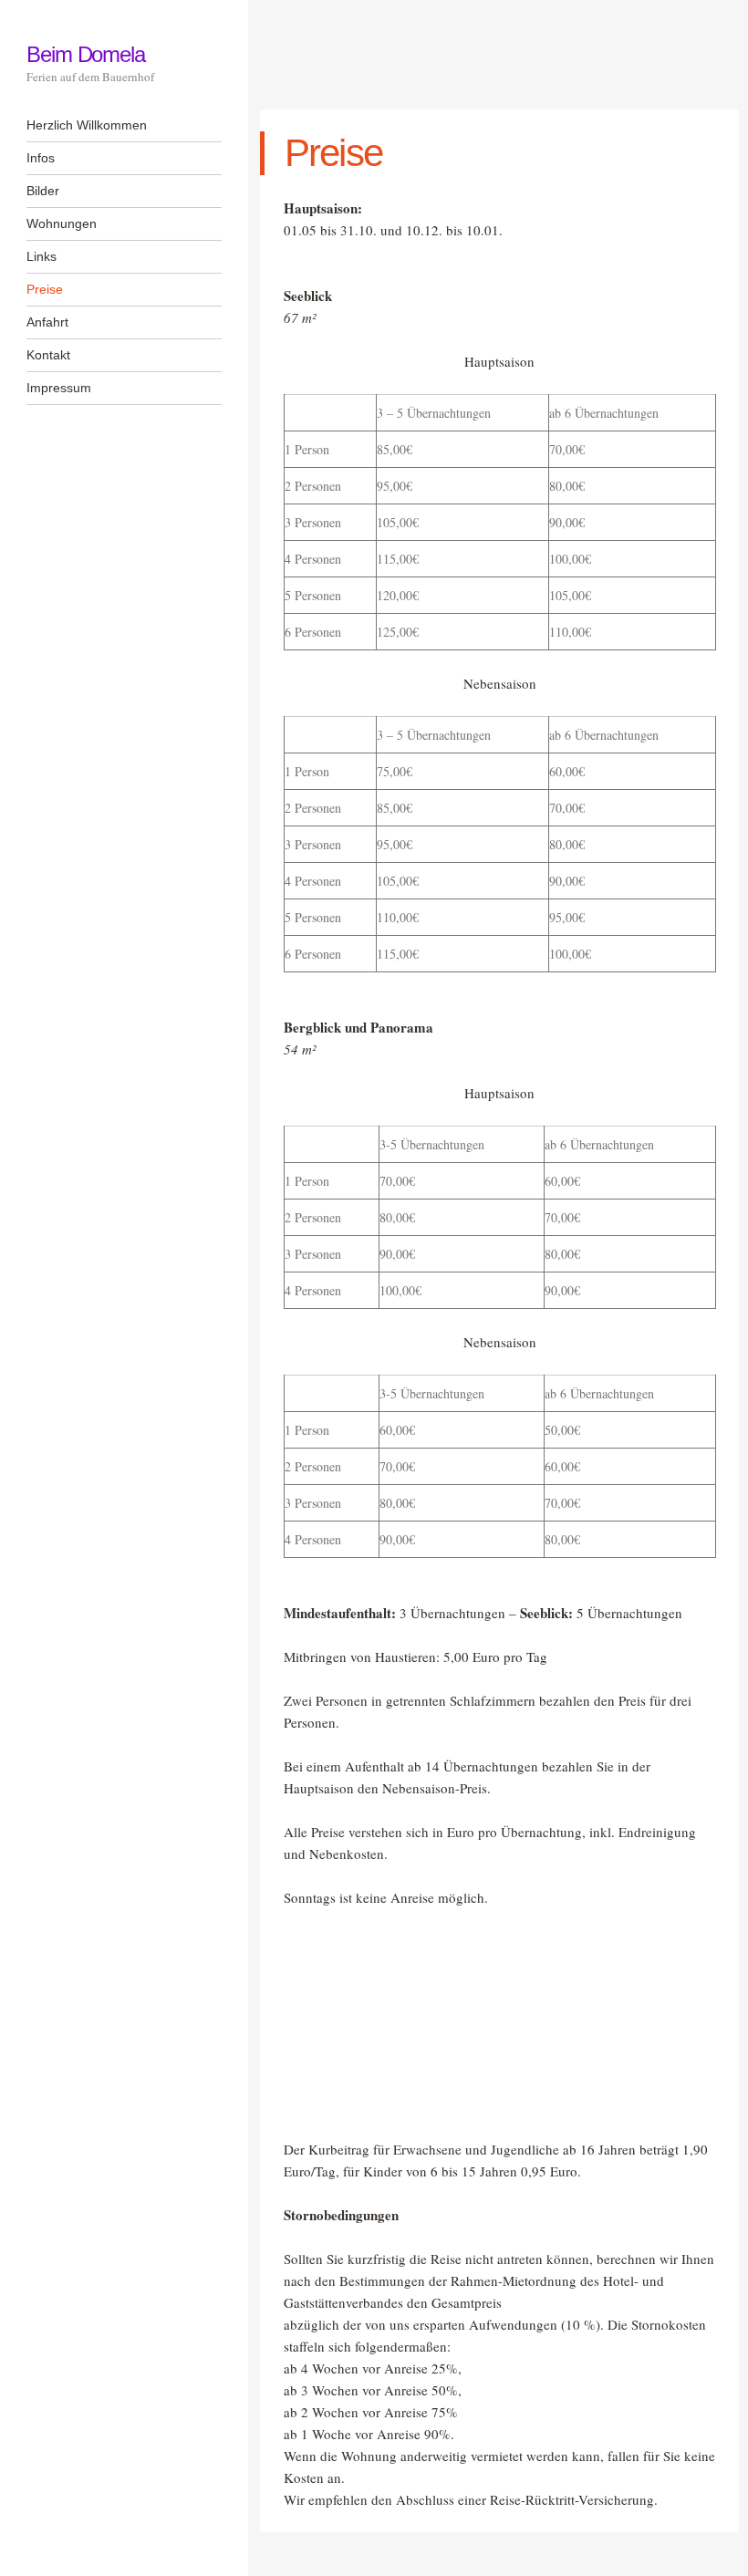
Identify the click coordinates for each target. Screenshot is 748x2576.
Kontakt (48, 355)
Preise (45, 289)
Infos (41, 158)
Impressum (59, 388)
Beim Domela (86, 54)
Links (42, 256)
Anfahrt (47, 322)
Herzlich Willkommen (87, 125)
